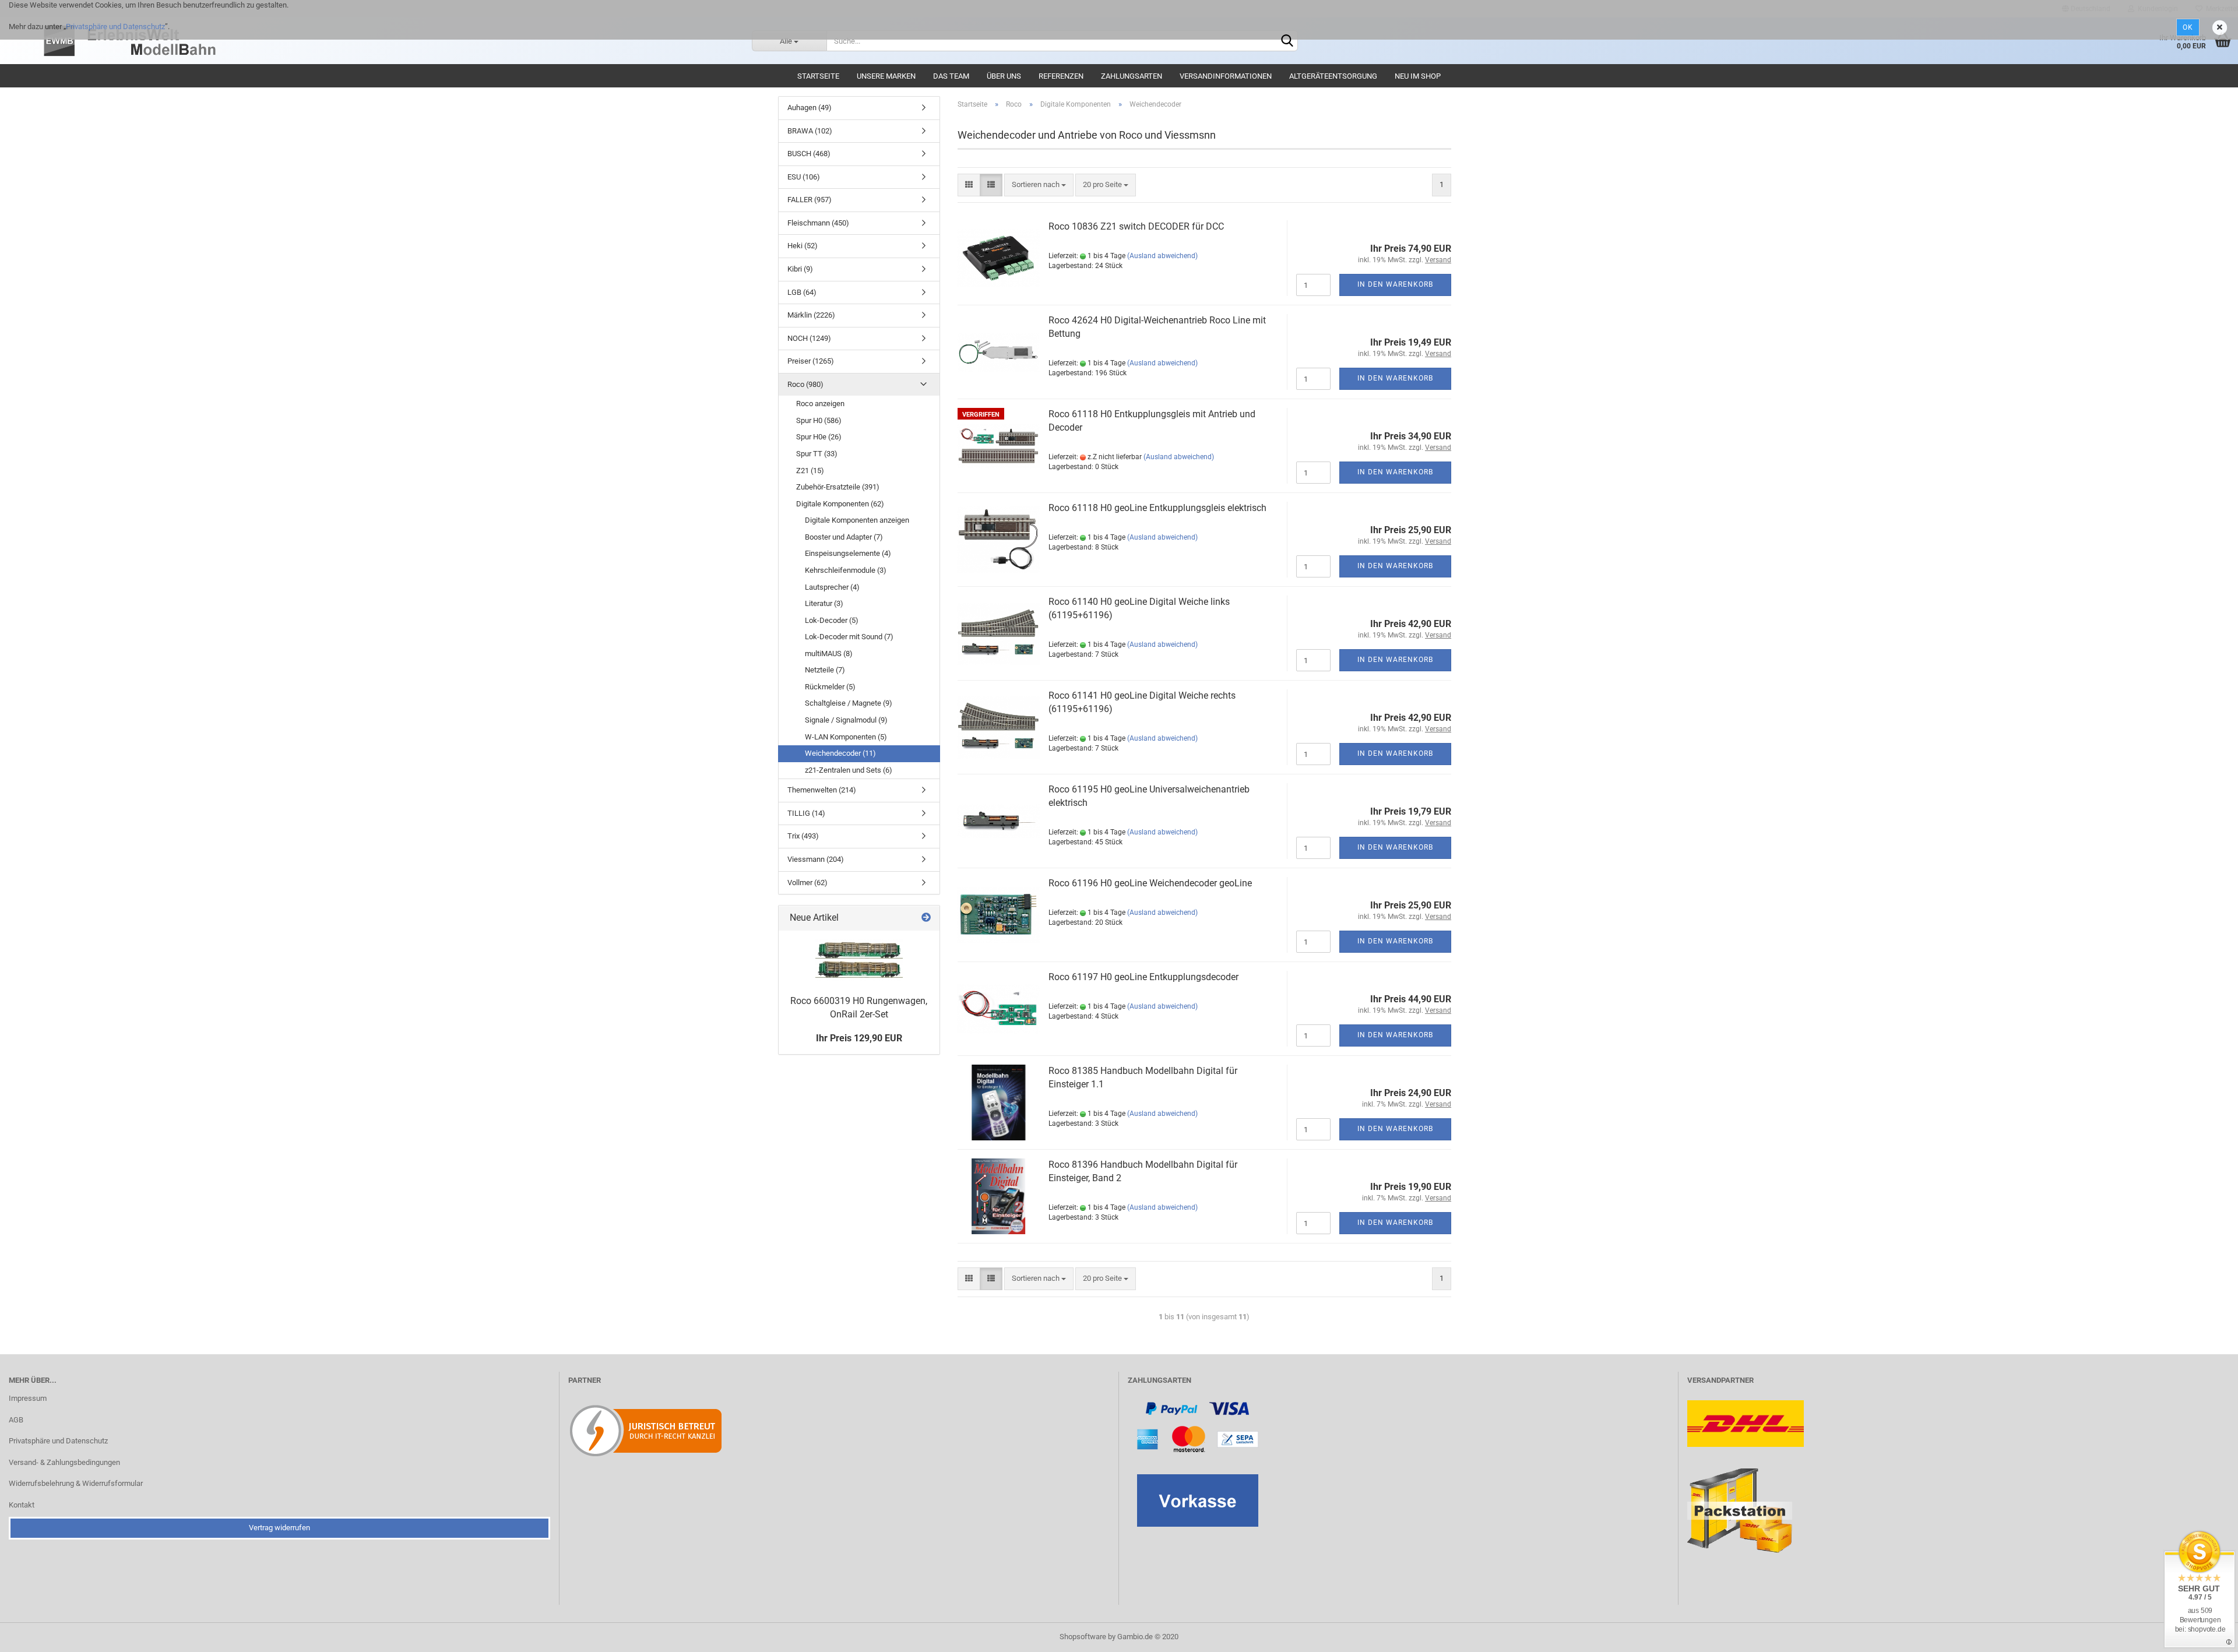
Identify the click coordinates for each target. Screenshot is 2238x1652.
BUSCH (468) (809, 154)
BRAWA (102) (810, 131)
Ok (2188, 27)
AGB (16, 1420)
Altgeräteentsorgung (1333, 76)
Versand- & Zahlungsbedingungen (64, 1462)
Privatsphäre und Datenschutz (115, 27)
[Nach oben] (2206, 1635)
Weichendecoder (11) (840, 753)
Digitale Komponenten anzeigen (857, 520)
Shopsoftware (1083, 1637)
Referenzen (1061, 76)
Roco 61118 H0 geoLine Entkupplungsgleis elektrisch (1157, 508)
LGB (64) (802, 292)
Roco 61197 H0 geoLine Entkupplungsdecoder (1143, 977)
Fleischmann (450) (818, 223)
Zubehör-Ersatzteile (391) (838, 487)
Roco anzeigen (820, 404)
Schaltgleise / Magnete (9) (849, 703)
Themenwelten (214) (822, 790)
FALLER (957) (810, 200)
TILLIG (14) (806, 813)
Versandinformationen (1226, 76)
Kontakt (22, 1505)
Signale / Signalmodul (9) (846, 720)
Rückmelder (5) (830, 687)
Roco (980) (805, 384)
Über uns (1004, 76)
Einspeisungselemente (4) (848, 553)
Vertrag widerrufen (279, 1528)
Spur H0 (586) (819, 420)
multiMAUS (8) (829, 654)
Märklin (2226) (811, 315)
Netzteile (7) (825, 670)
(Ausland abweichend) (1162, 256)
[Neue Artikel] (926, 918)
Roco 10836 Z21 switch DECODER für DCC (1136, 226)
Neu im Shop (1418, 76)
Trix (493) (803, 836)
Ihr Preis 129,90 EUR (859, 1038)
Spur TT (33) (817, 454)
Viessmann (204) (816, 859)
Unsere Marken (886, 76)
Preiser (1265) (811, 361)
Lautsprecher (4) (832, 587)
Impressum (28, 1398)
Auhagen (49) (810, 108)
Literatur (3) (824, 603)
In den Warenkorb (1395, 284)
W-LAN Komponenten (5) (846, 737)
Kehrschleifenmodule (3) (846, 570)
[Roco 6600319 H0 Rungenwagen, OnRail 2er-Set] (859, 960)
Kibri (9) (800, 269)
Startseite (818, 76)
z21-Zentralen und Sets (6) (849, 770)
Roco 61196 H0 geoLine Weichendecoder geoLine (1150, 883)
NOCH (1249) (809, 338)
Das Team (951, 76)
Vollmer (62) (807, 883)
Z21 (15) (810, 471)
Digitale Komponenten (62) (840, 504)
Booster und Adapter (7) (844, 537)
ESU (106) (804, 177)
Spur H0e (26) (819, 437)
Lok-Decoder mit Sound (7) (849, 637)
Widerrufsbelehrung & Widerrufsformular (76, 1483)
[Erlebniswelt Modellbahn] (390, 41)
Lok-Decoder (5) (832, 620)
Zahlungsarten (1132, 76)
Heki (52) (803, 246)
